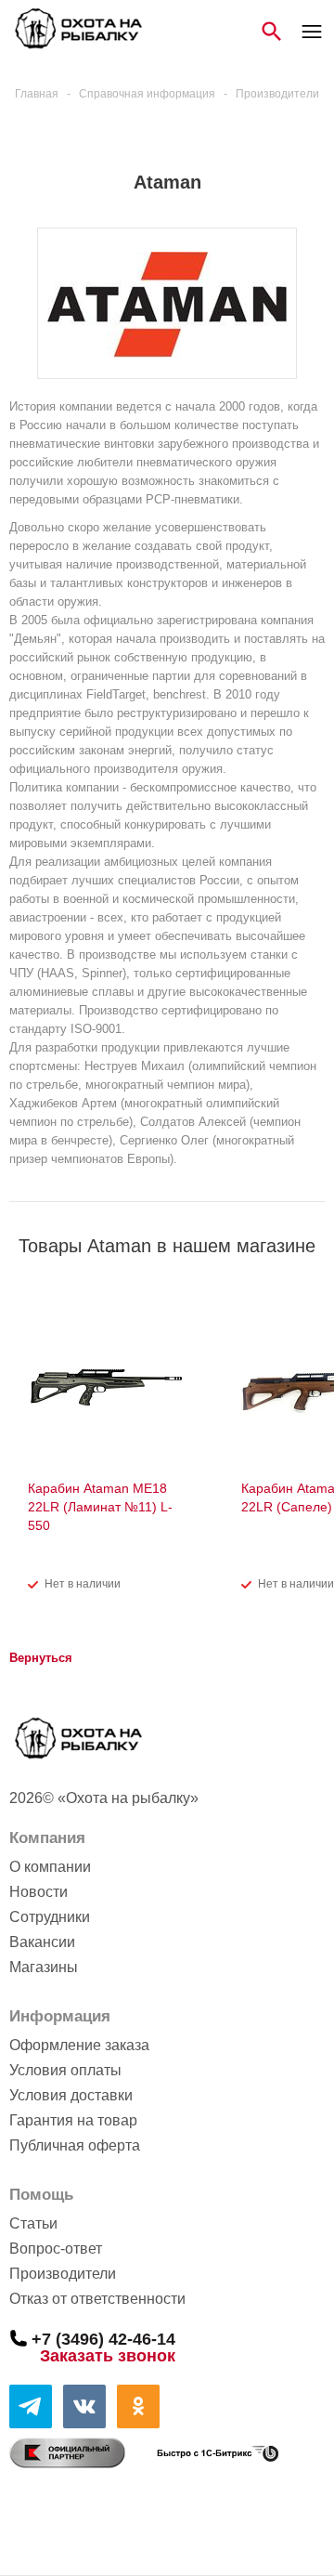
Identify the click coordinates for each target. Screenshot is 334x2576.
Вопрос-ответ (56, 2249)
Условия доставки (71, 2095)
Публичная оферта (75, 2145)
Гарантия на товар (73, 2120)
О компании (50, 1867)
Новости (39, 1892)
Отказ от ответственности (97, 2299)
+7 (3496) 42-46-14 (103, 2338)
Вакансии (42, 1942)
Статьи (33, 2223)
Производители (63, 2274)
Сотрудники (50, 1917)
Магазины (44, 1967)
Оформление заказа (79, 2045)
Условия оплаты (65, 2070)
